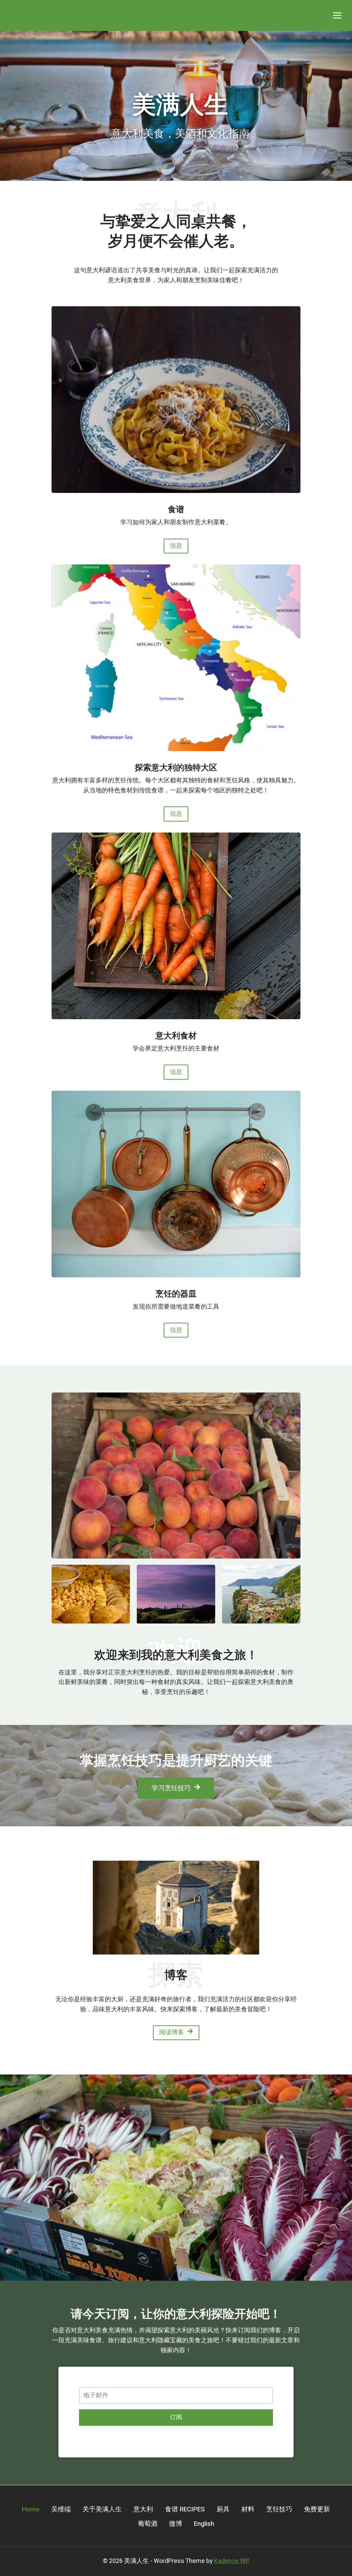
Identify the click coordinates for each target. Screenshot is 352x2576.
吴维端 (61, 2509)
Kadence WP (232, 2561)
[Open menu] (337, 15)
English (204, 2524)
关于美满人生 (102, 2509)
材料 (248, 2509)
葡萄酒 (148, 2524)
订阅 (176, 2417)
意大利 (143, 2509)
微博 (176, 2524)
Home (31, 2509)
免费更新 (317, 2509)
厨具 (223, 2509)
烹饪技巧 (279, 2509)
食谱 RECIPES (185, 2509)
